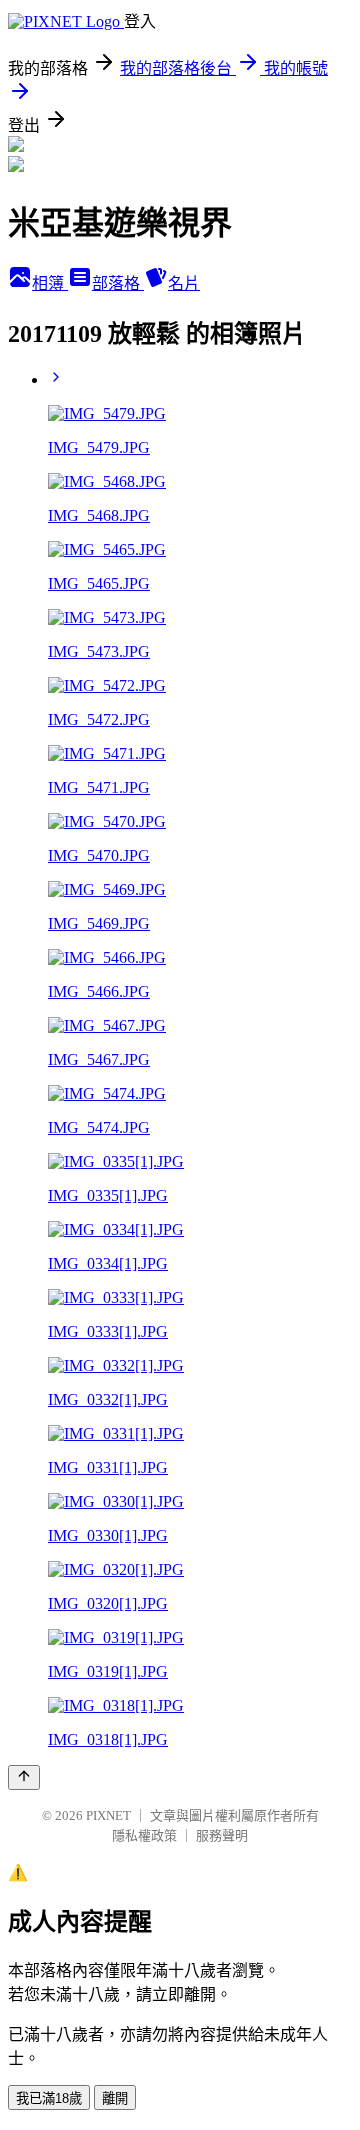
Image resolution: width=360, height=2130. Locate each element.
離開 (115, 2098)
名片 (184, 283)
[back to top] (24, 1777)
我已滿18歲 (49, 2098)
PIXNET (108, 1815)
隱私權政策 (144, 1835)
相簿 (50, 283)
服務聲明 (222, 1835)
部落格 (118, 283)
